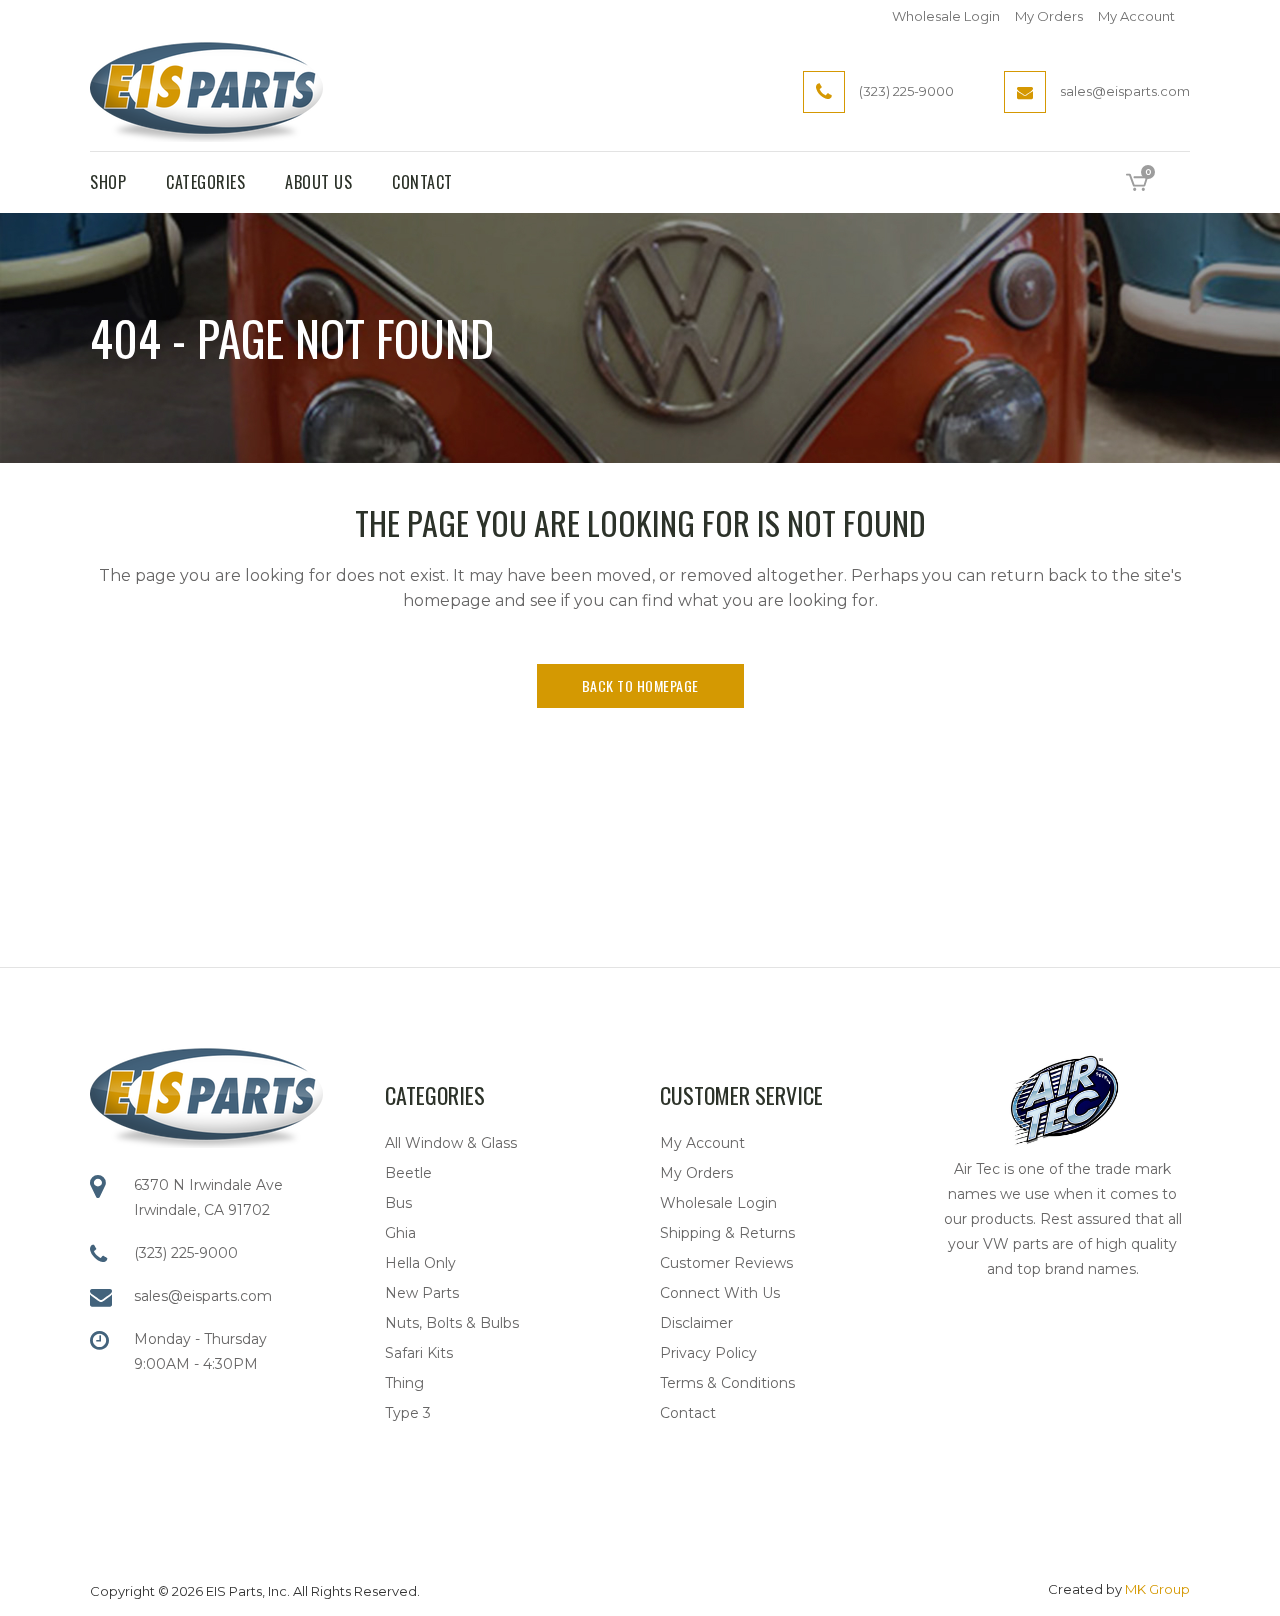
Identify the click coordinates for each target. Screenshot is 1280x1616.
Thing (404, 1383)
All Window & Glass (451, 1143)
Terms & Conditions (727, 1383)
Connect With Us (720, 1293)
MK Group (1157, 1589)
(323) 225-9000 (186, 1253)
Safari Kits (419, 1353)
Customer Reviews (726, 1263)
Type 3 (408, 1413)
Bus (398, 1203)
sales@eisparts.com (203, 1296)
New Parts (422, 1293)
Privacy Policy (708, 1353)
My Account (1136, 16)
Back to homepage (640, 685)
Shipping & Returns (727, 1233)
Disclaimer (696, 1323)
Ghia (400, 1233)
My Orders (1049, 16)
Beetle (408, 1173)
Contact (688, 1413)
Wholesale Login (946, 16)
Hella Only (420, 1263)
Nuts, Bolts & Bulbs (452, 1323)
